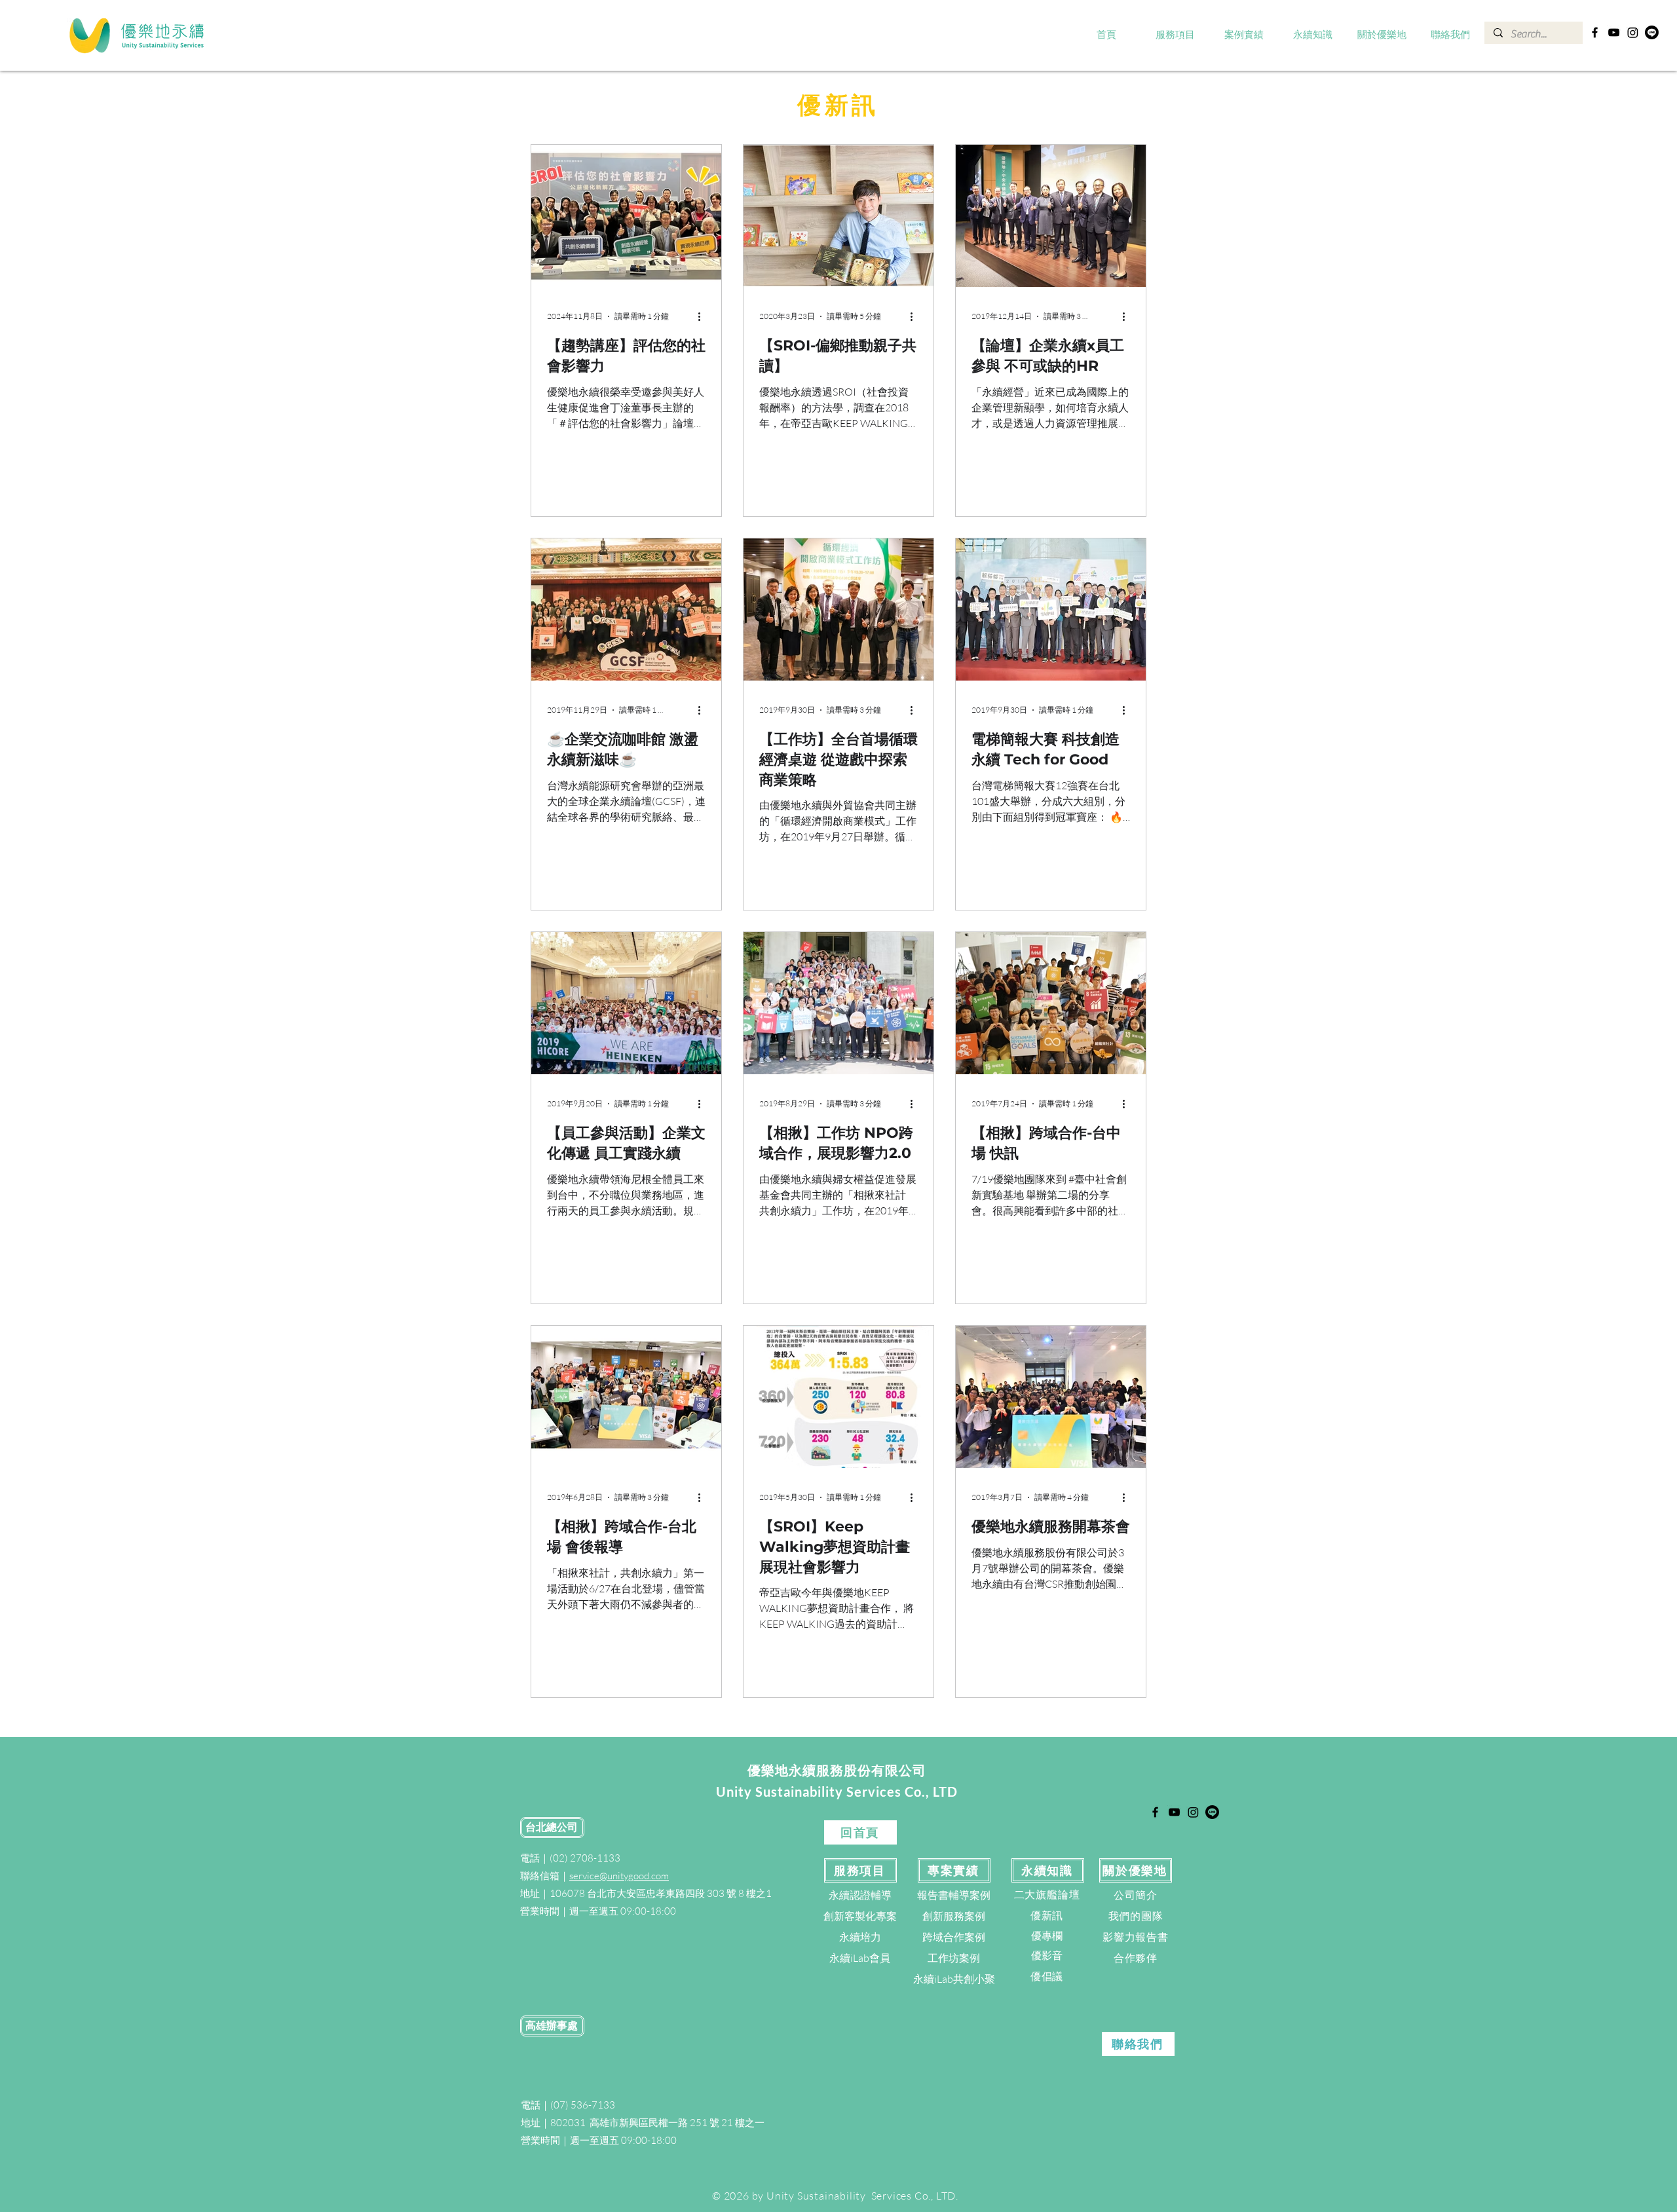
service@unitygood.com (619, 1876)
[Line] (1652, 32)
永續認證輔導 (860, 1895)
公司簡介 (1136, 1895)
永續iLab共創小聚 (954, 1979)
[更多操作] (704, 316)
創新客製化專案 (860, 1916)
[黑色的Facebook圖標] (1595, 32)
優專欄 (1047, 1936)
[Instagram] (1633, 32)
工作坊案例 (954, 1958)
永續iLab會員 (860, 1958)
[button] (1176, 35)
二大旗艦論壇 (1047, 1894)
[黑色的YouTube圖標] (1614, 32)
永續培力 (860, 1937)
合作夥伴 (1136, 1958)
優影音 (1047, 1955)
